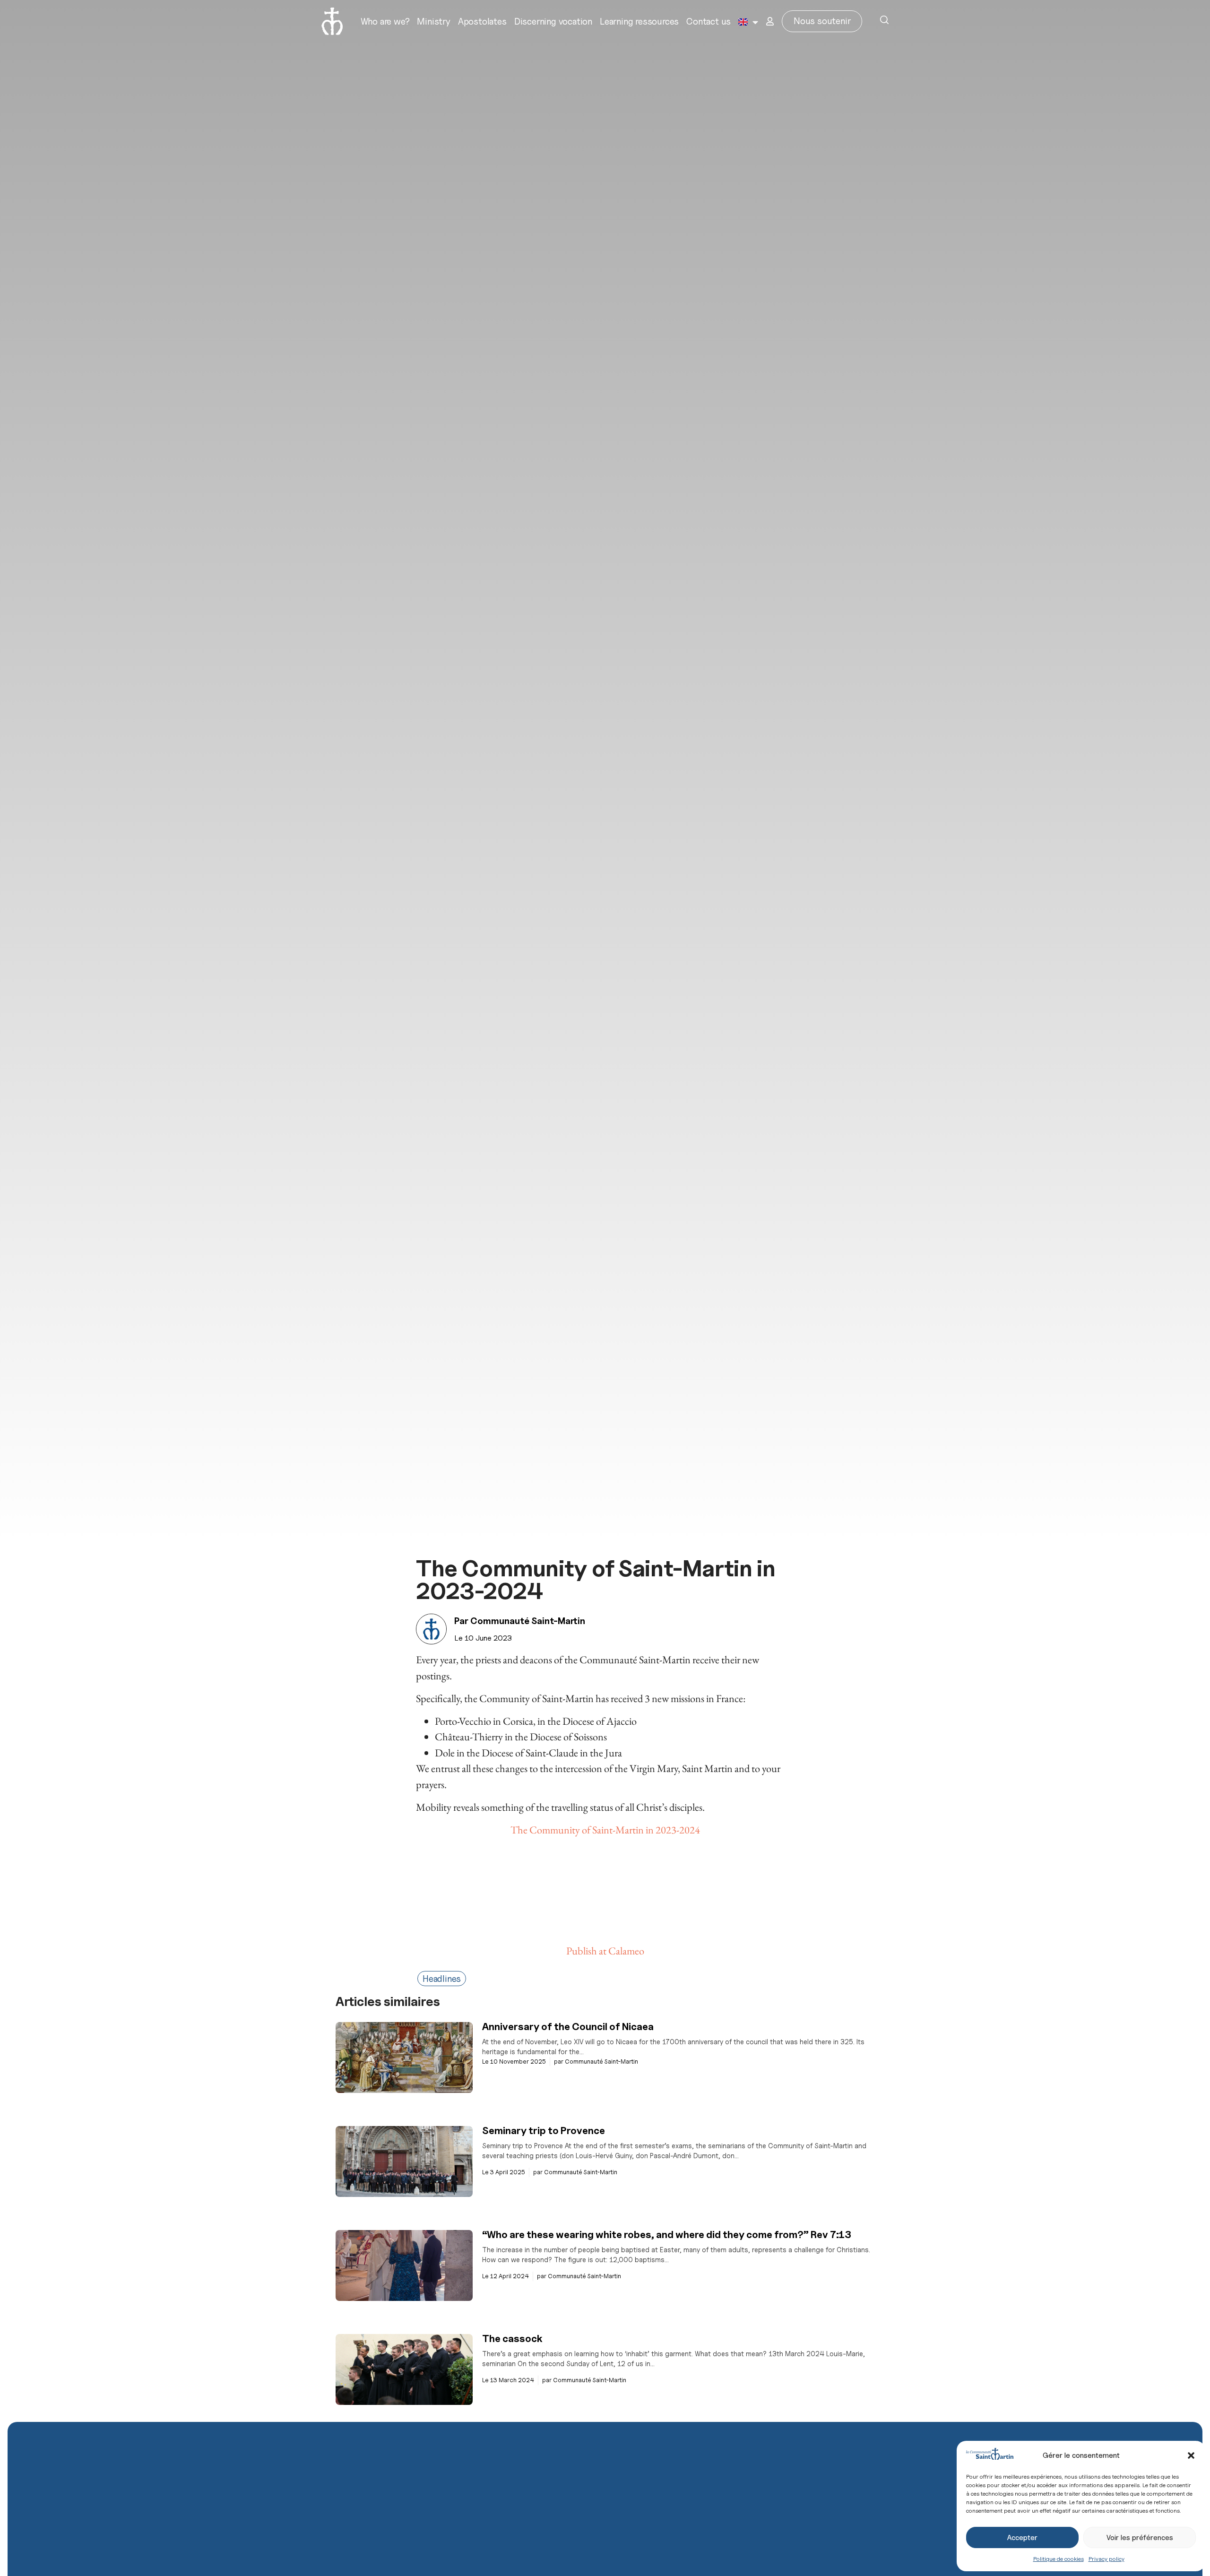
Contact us (709, 21)
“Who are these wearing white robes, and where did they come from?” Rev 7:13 (667, 2235)
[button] (1191, 2455)
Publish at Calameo (605, 1951)
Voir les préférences (1140, 2538)
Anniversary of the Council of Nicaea (568, 2027)
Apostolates (482, 21)
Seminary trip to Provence (544, 2131)
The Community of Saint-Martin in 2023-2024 (605, 1830)
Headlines (442, 1979)
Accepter (1022, 2538)
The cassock (512, 2338)
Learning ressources (639, 21)
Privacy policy (1106, 2559)
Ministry (433, 21)
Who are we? (385, 21)
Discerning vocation (553, 21)
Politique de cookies (1059, 2559)
